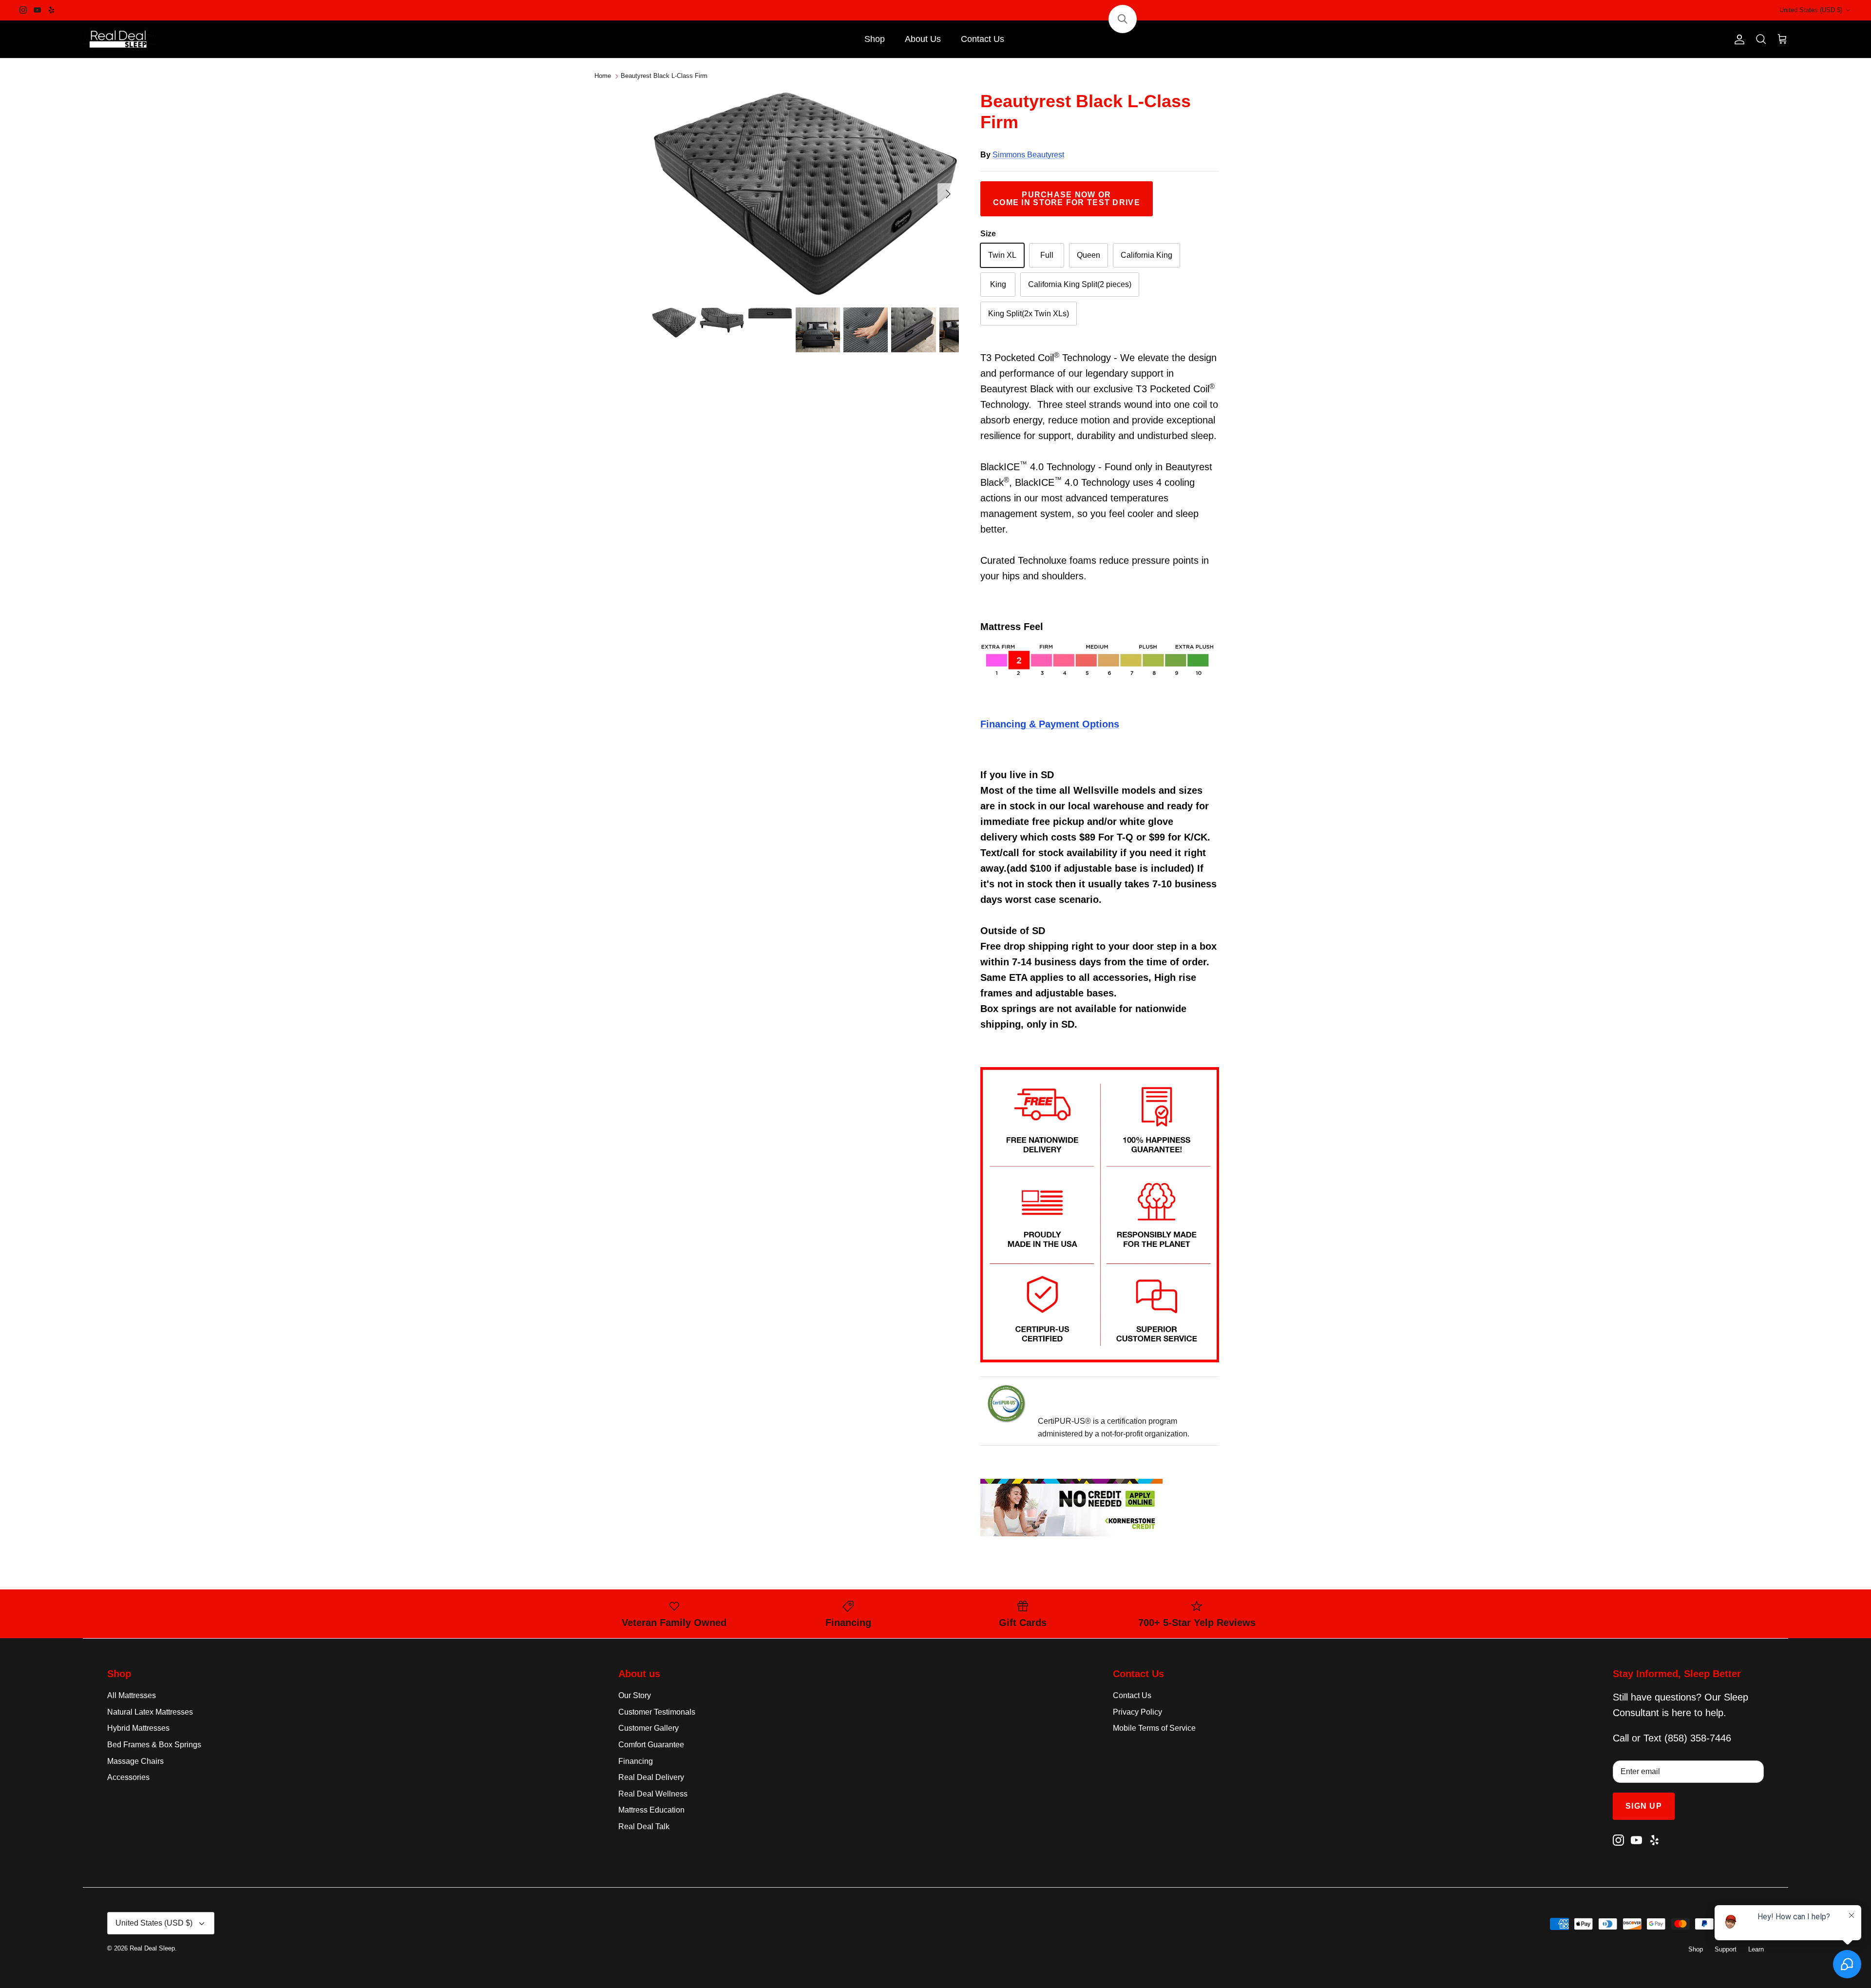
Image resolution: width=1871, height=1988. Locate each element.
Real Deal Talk (644, 1826)
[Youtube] (37, 10)
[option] (805, 194)
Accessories (128, 1777)
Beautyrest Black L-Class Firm (664, 76)
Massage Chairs (135, 1761)
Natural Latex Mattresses (150, 1712)
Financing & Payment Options (1050, 724)
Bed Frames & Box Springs (154, 1745)
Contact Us (983, 39)
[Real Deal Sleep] (119, 39)
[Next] (948, 194)
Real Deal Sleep (152, 1948)
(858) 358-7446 (1698, 1738)
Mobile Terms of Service (1154, 1728)
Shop (875, 39)
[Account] (1737, 39)
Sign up (1644, 1806)
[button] (1123, 19)
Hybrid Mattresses (138, 1728)
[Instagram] (23, 10)
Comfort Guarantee (651, 1745)
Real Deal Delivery (651, 1777)
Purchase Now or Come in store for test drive (1067, 199)
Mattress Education (651, 1810)
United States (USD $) (1811, 10)
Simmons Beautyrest (1028, 155)
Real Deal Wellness (653, 1794)
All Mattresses (132, 1695)
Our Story (635, 1695)
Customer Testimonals (657, 1712)
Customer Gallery (649, 1728)
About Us (923, 39)
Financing (636, 1761)
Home (603, 76)
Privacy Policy (1137, 1712)
